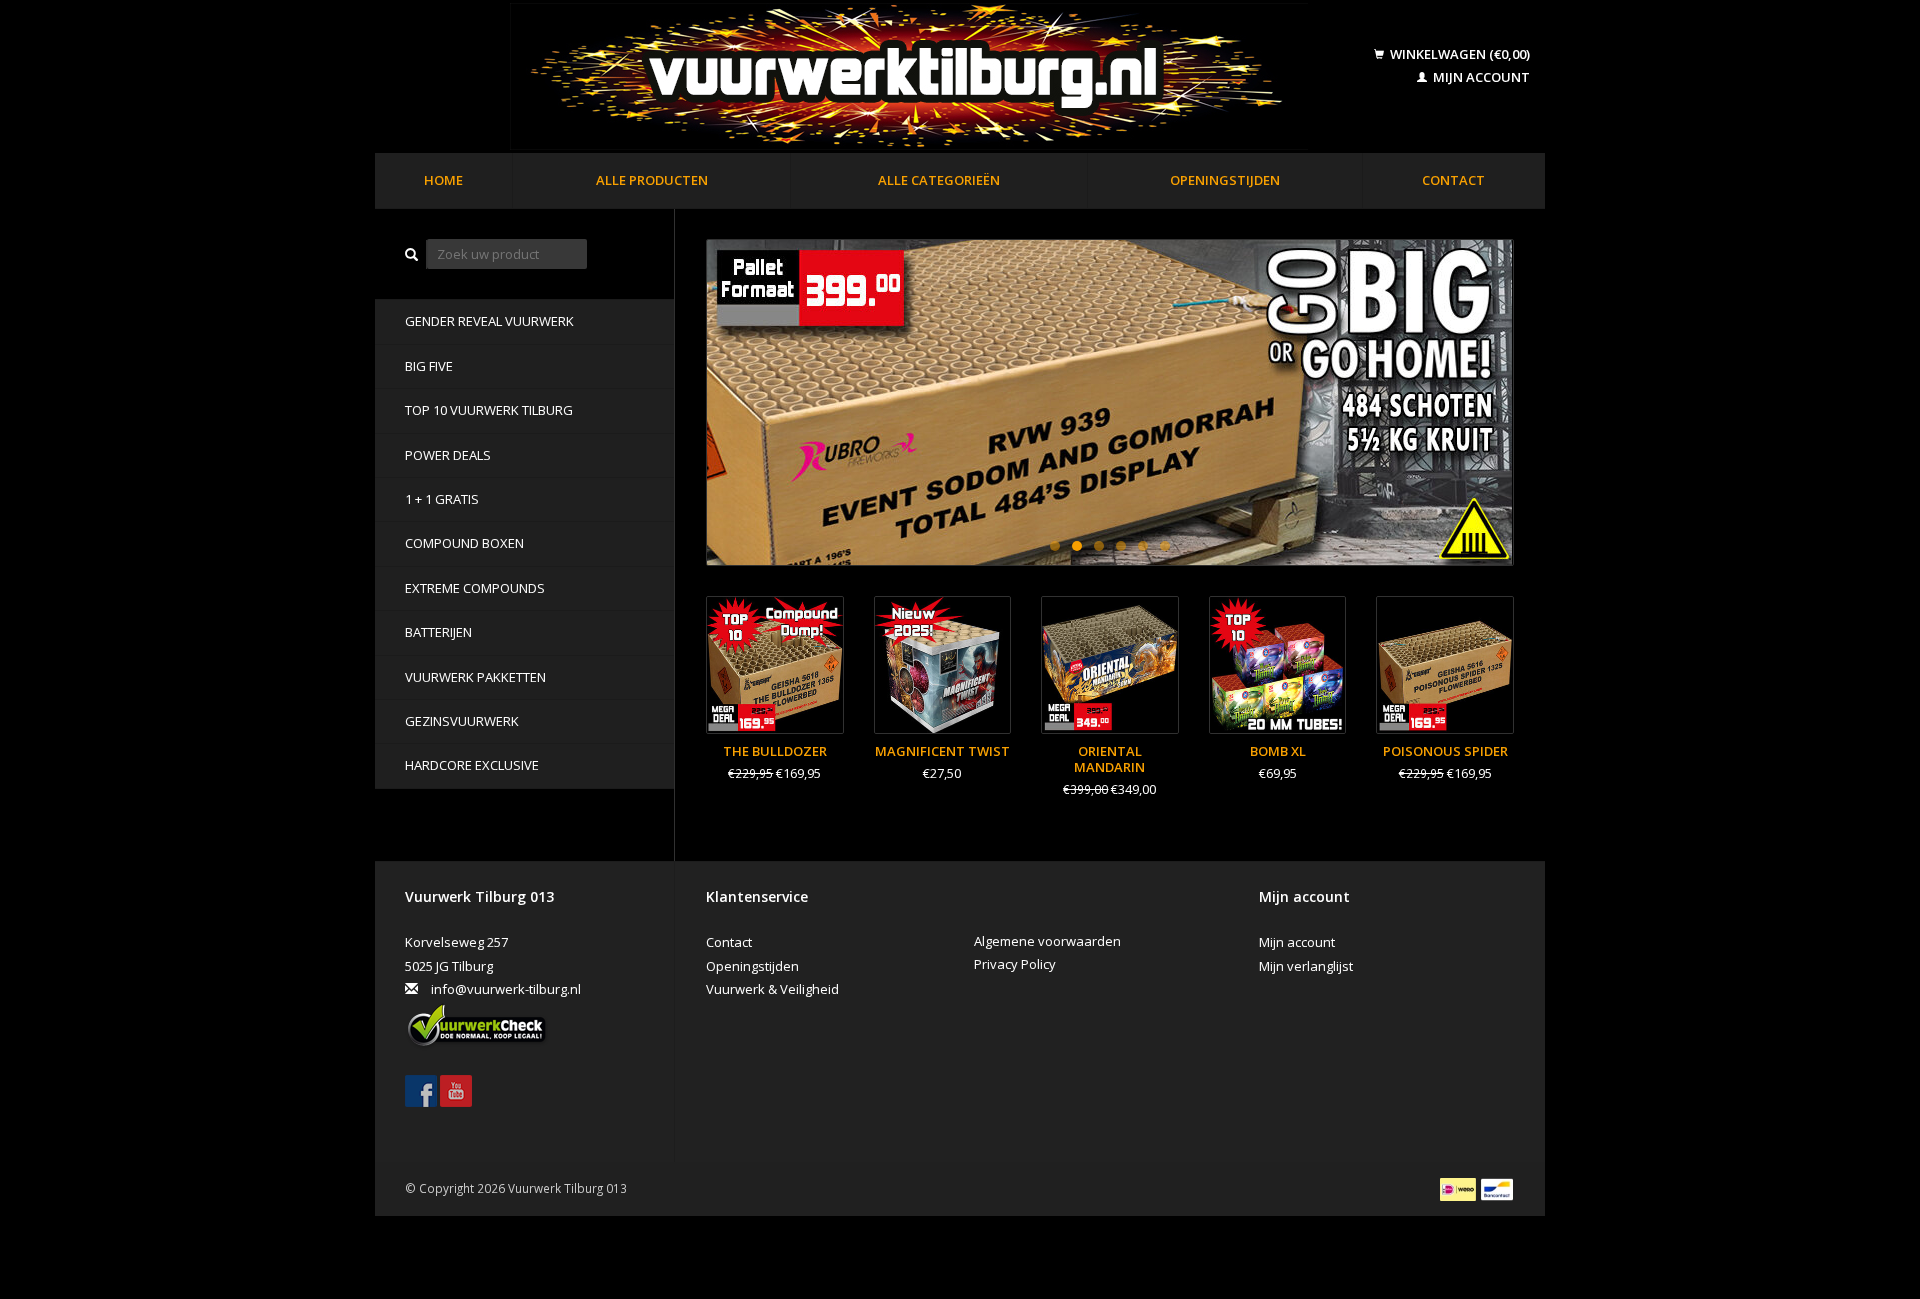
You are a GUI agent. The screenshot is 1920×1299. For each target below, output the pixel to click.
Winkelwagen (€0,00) (1458, 54)
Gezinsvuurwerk (462, 721)
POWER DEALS (448, 455)
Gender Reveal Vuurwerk (489, 321)
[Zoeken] (412, 254)
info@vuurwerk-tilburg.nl (506, 989)
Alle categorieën (939, 180)
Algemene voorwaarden (1047, 941)
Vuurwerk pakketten (475, 677)
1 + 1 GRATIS (442, 499)
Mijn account (1480, 77)
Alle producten (652, 180)
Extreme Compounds (475, 588)
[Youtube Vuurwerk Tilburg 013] (456, 1091)
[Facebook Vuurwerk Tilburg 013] (421, 1091)
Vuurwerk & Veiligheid (772, 989)
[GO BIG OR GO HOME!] (1110, 402)
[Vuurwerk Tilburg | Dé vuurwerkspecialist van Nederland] (877, 78)
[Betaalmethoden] (1459, 1188)
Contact (1453, 180)
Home (443, 180)
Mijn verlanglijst (1306, 966)
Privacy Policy (1015, 964)
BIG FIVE (429, 366)
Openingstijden (1225, 180)
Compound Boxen (464, 543)
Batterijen (438, 632)
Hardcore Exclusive (472, 765)
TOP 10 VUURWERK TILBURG (489, 410)
